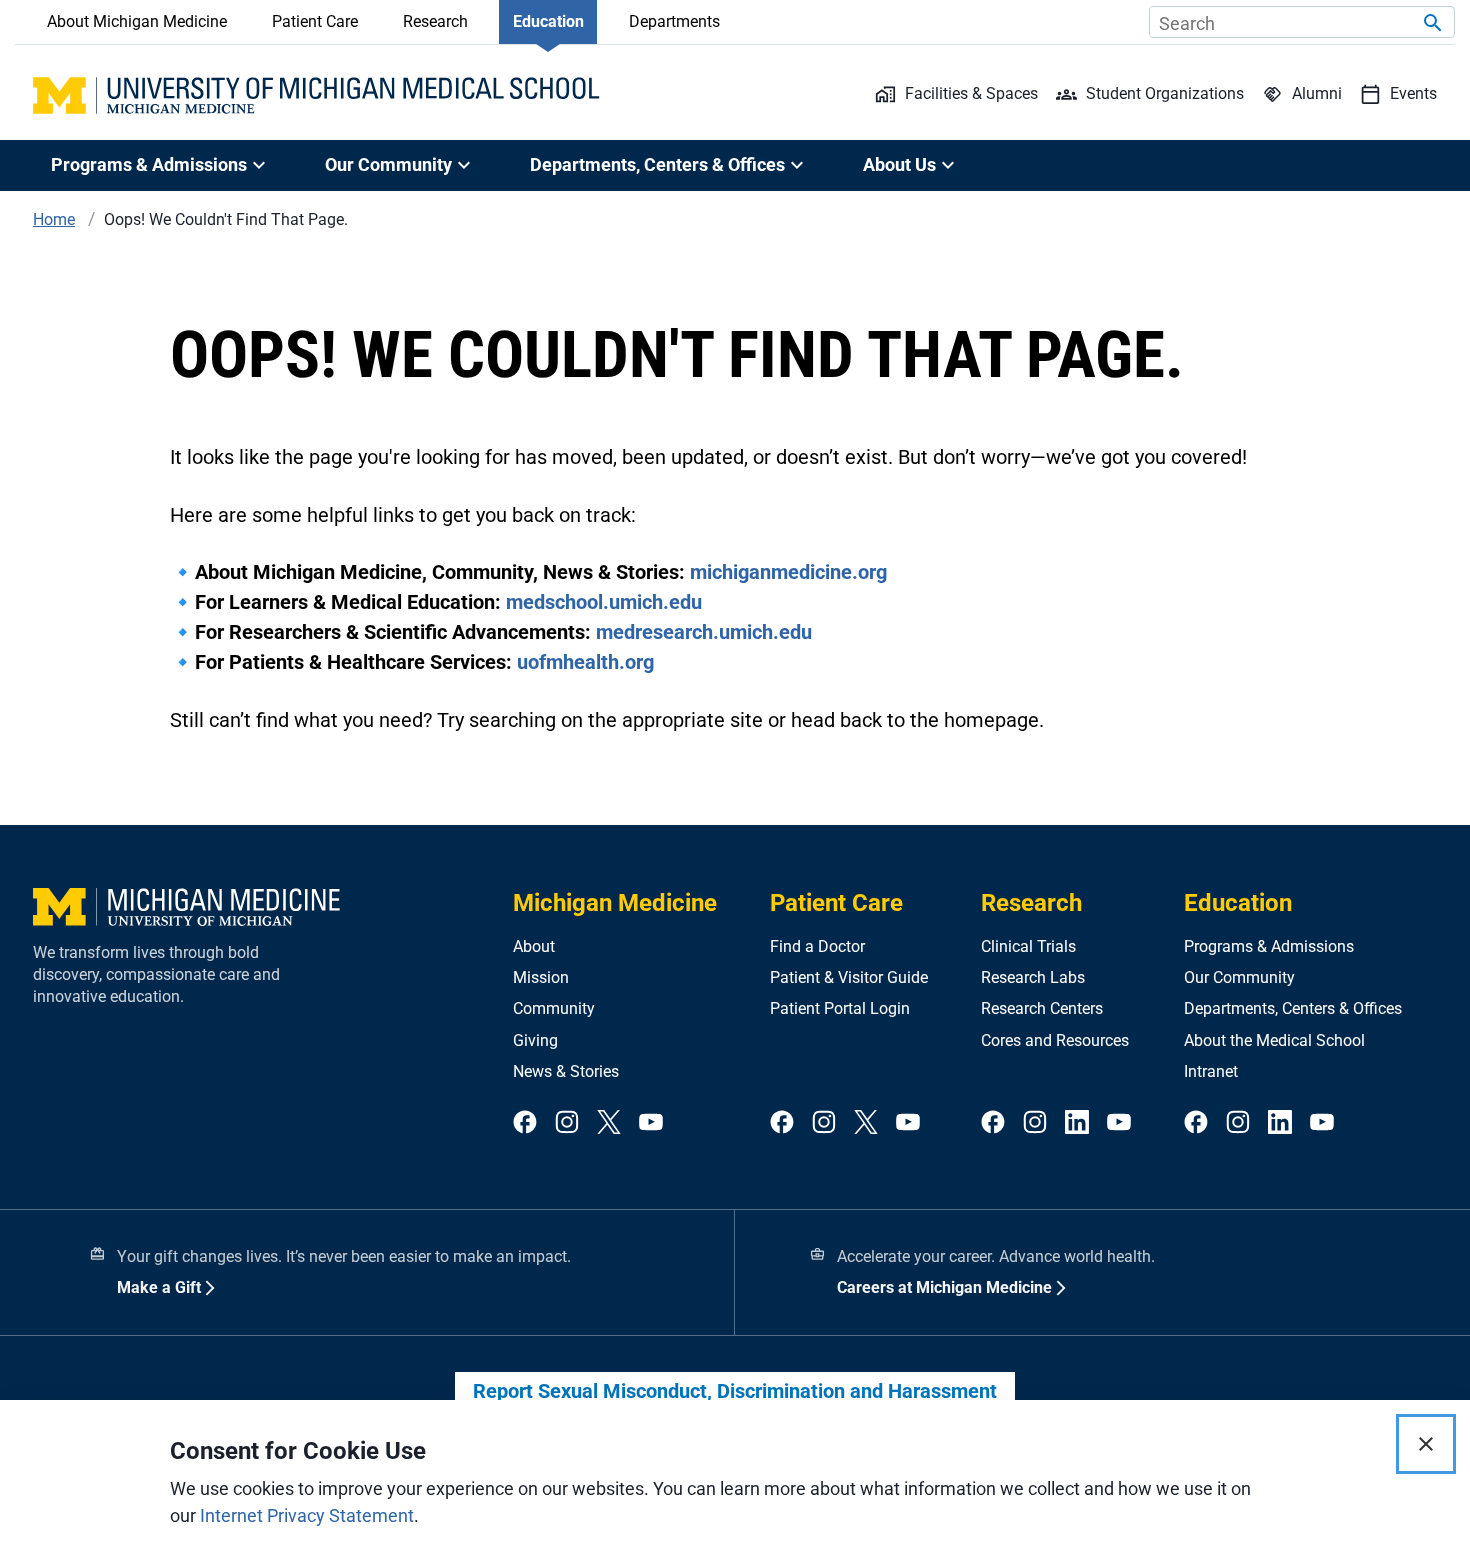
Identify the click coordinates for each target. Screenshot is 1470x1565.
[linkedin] (1077, 1123)
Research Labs (1033, 977)
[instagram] (567, 1123)
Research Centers (1042, 1008)
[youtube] (651, 1123)
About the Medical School (1274, 1040)
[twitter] (609, 1123)
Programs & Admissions (1269, 946)
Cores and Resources (1055, 1040)
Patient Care (315, 21)
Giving (535, 1040)
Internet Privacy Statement (307, 1515)
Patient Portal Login (840, 1008)
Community (554, 1008)
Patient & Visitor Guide (849, 977)
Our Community (1239, 977)
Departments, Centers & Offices (1293, 1008)
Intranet (1211, 1071)
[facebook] (525, 1123)
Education (548, 21)
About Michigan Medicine (137, 21)
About (534, 946)
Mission (541, 977)
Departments (674, 21)
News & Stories (566, 1071)
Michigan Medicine (615, 903)
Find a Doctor (817, 946)
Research (435, 21)
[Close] (1426, 1444)
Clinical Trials (1028, 946)
